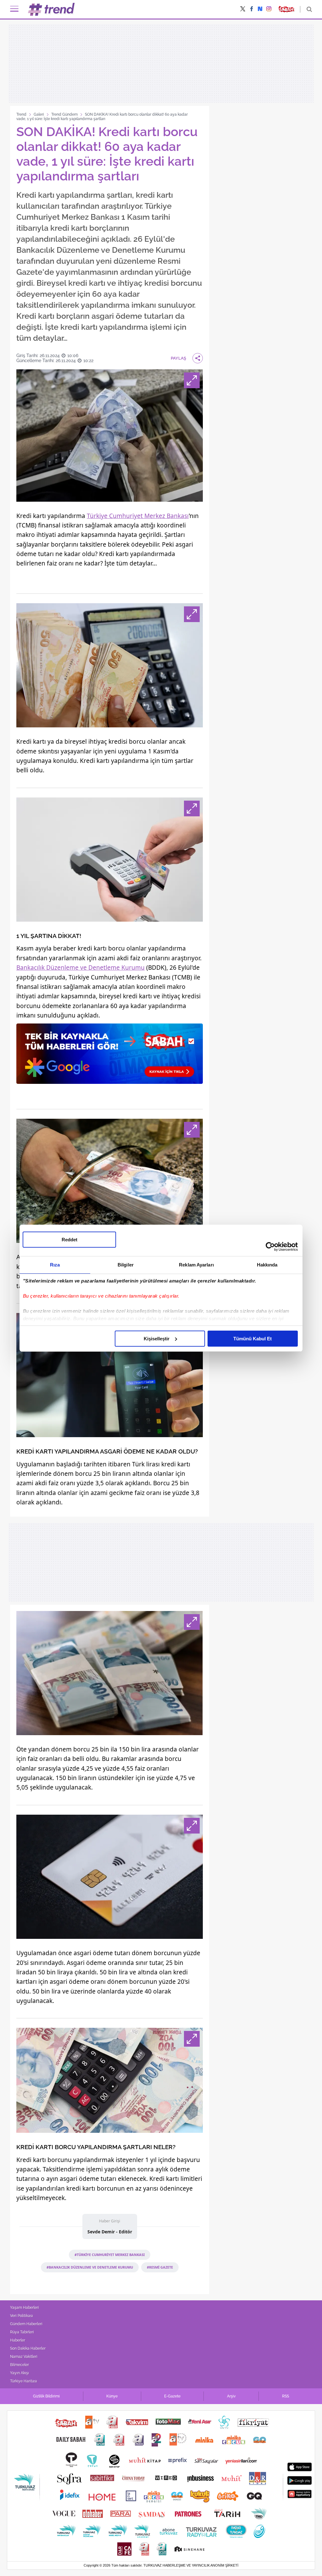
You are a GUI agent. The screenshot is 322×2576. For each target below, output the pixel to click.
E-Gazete (172, 2396)
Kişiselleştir (157, 1339)
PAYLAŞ (178, 358)
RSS (286, 2396)
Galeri (39, 114)
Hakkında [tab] (267, 1265)
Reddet (69, 1240)
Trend (21, 114)
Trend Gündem (64, 114)
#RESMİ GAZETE (160, 2267)
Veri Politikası (22, 2316)
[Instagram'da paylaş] (269, 9)
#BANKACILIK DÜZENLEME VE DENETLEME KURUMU (90, 2267)
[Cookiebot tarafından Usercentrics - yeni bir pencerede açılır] (270, 1247)
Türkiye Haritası (24, 2381)
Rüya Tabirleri (22, 2332)
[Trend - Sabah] (52, 9)
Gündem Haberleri (26, 2324)
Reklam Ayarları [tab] (196, 1265)
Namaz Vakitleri (24, 2357)
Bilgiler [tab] (126, 1265)
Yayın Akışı (19, 2373)
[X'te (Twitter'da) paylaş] (243, 9)
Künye (112, 2396)
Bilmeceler (19, 2365)
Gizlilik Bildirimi (46, 2396)
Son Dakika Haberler (28, 2348)
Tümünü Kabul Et (253, 1339)
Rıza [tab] (55, 1265)
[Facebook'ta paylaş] (252, 9)
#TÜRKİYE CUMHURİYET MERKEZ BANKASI (110, 2255)
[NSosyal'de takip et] (260, 9)
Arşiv (231, 2396)
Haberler (18, 2340)
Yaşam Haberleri (25, 2308)
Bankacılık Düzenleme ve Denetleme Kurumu (80, 968)
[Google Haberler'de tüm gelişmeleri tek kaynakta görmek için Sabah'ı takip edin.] (110, 1057)
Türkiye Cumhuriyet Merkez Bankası (138, 516)
